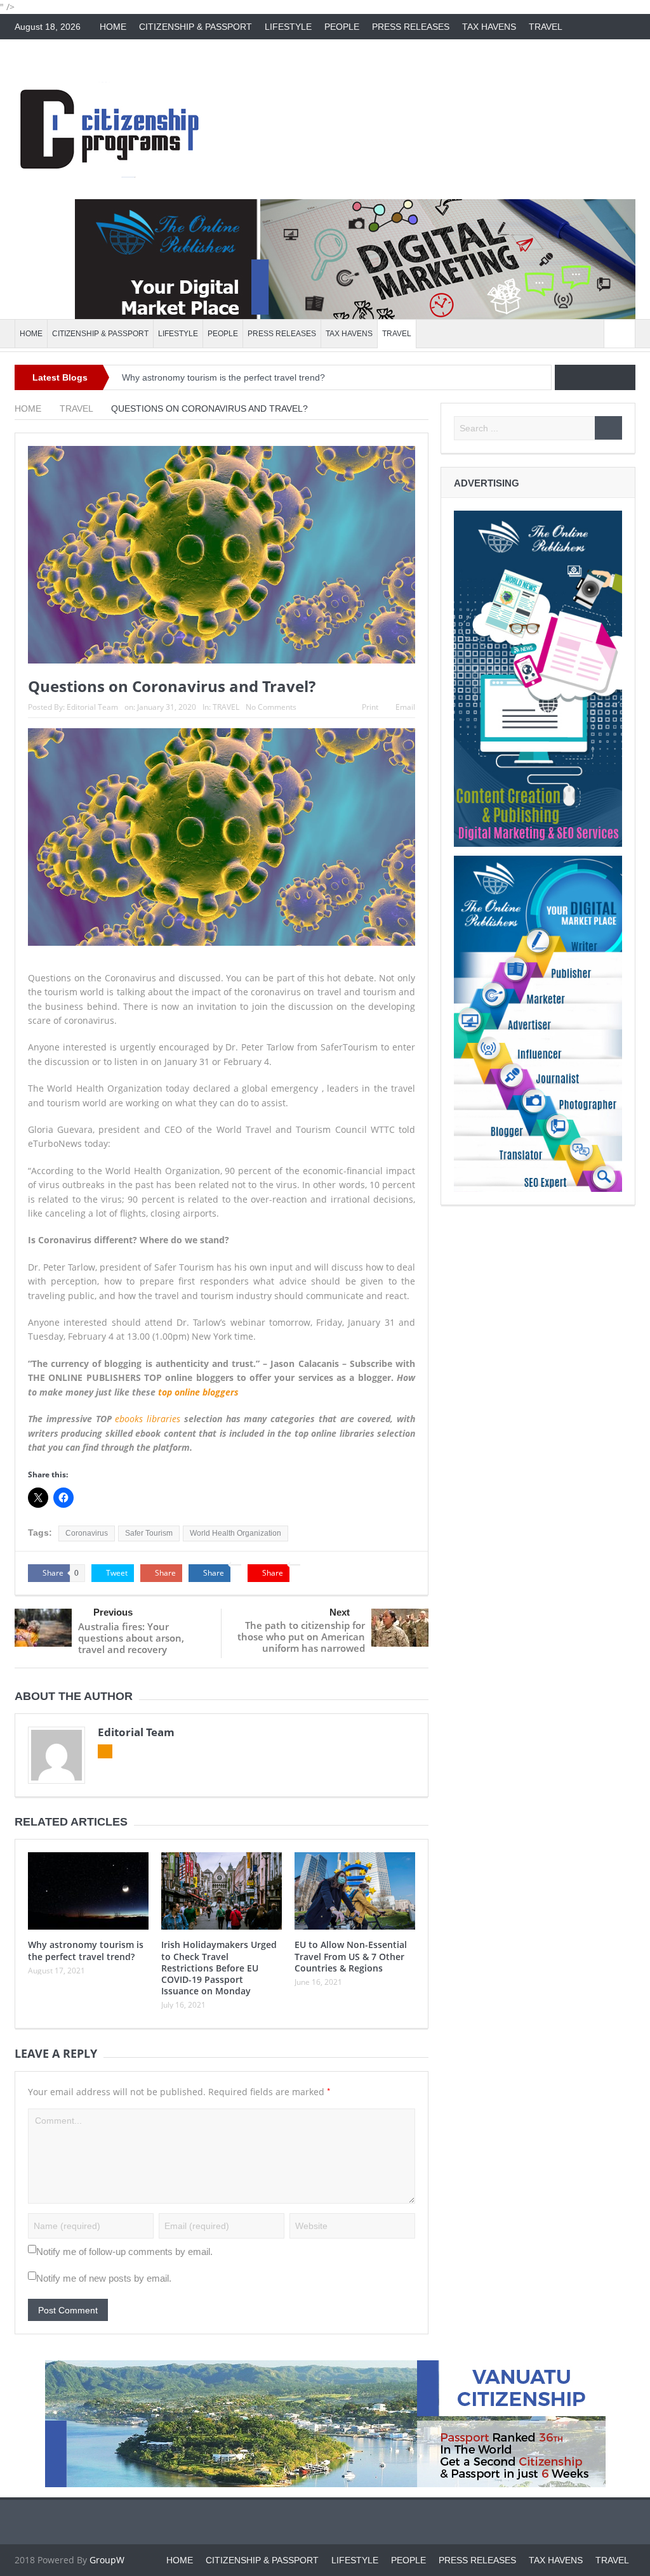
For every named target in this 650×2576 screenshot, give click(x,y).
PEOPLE (342, 27)
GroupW (107, 2560)
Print (370, 707)
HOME (113, 27)
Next (340, 1612)
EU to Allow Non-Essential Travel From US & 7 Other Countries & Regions (351, 1956)
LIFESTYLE (288, 27)
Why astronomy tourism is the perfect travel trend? (223, 377)
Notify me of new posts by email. (104, 2278)
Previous (113, 1612)
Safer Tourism (149, 1533)
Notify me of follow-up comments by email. (124, 2252)
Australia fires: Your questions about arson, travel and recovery (131, 1638)
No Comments (271, 707)
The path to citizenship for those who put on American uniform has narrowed (301, 1637)
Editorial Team (92, 707)
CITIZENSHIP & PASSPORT (196, 27)
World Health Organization (235, 1533)
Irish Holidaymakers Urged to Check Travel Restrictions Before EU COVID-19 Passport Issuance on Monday (219, 1968)
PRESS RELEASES (411, 27)
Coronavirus (87, 1533)
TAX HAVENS (489, 27)
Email (405, 707)
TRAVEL (546, 27)
